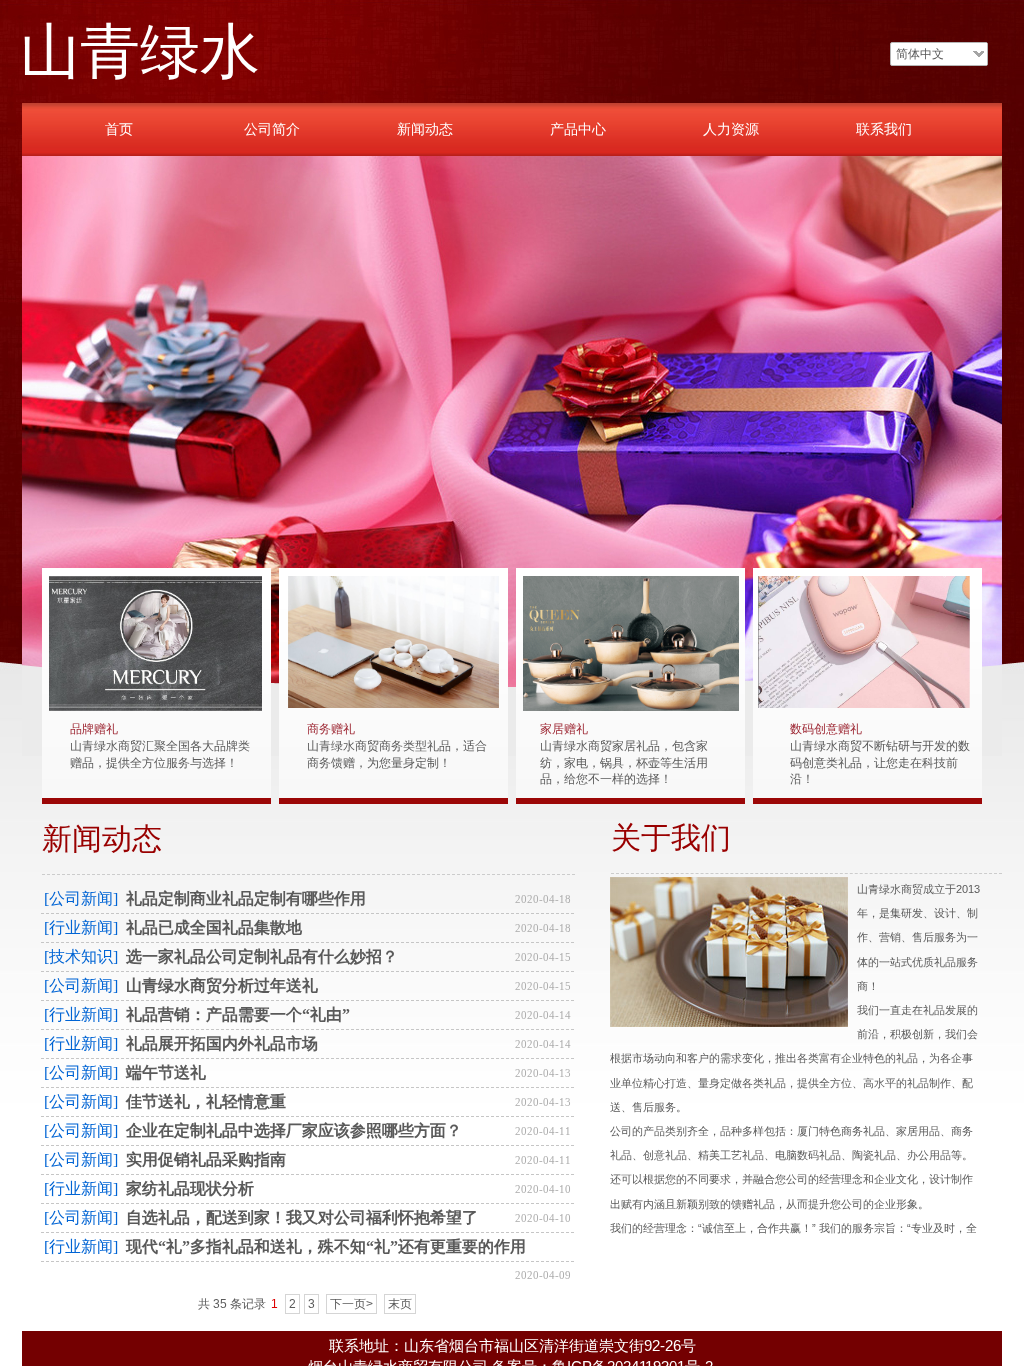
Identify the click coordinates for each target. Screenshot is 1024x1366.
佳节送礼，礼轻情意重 (206, 1101)
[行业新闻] (81, 927)
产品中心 (578, 129)
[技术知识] (81, 956)
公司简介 (272, 129)
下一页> (351, 1304)
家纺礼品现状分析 (190, 1188)
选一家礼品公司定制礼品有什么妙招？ (262, 956)
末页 (400, 1304)
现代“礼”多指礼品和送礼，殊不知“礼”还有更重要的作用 (326, 1246)
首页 (119, 129)
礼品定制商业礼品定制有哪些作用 (246, 898)
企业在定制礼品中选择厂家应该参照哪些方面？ (294, 1130)
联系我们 (884, 129)
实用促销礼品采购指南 (206, 1159)
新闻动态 (425, 129)
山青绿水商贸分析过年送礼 (222, 985)
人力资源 (731, 129)
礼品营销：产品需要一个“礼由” (238, 1014)
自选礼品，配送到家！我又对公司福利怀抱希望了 (302, 1217)
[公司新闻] (81, 898)
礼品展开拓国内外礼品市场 (222, 1043)
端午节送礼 (166, 1072)
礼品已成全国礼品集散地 (214, 927)
